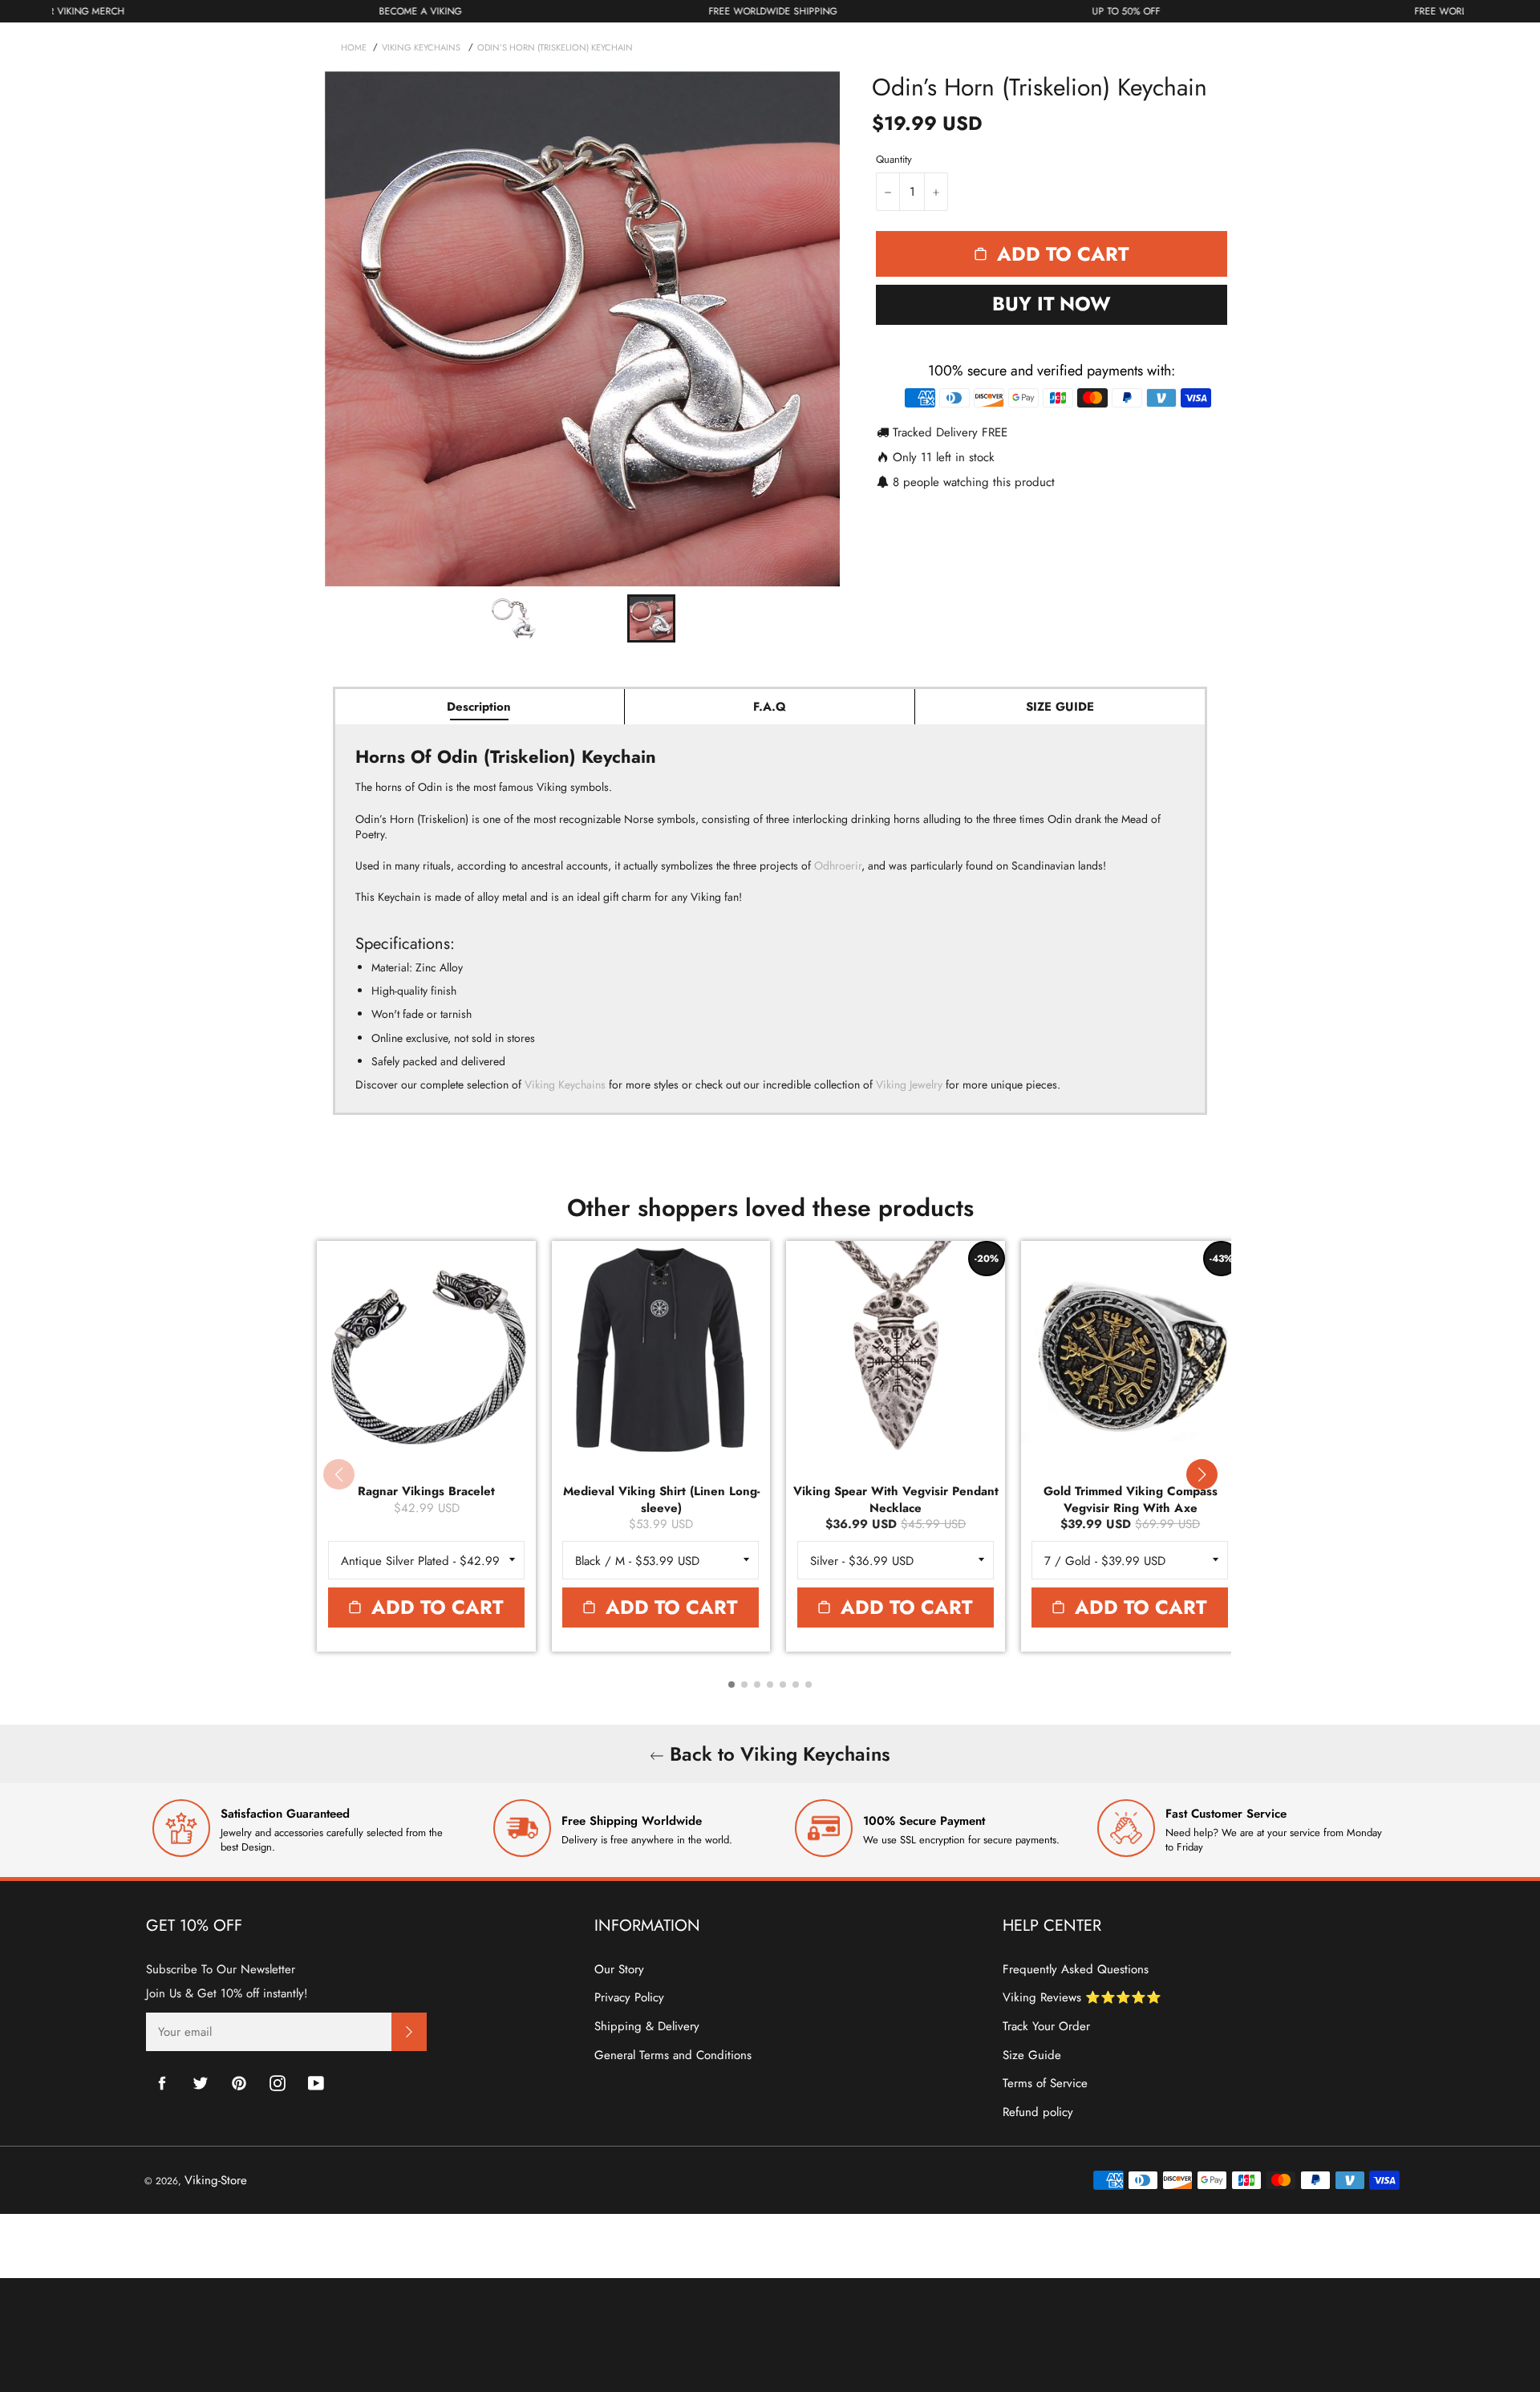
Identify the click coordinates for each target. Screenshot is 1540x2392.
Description (479, 707)
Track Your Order (1046, 2026)
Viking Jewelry (909, 1085)
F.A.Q (770, 707)
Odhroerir (838, 866)
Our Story (619, 1969)
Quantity (894, 160)
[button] (1202, 1474)
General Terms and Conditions (673, 2055)
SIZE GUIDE (1060, 707)
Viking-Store (216, 2180)
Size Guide (1032, 2055)
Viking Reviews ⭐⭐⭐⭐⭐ (1082, 1997)
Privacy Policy (629, 1997)
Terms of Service (1045, 2083)
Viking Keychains (565, 1085)
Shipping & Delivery (647, 2026)
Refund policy (1038, 2112)
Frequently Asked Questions (1076, 1969)
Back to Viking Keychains (777, 1754)
